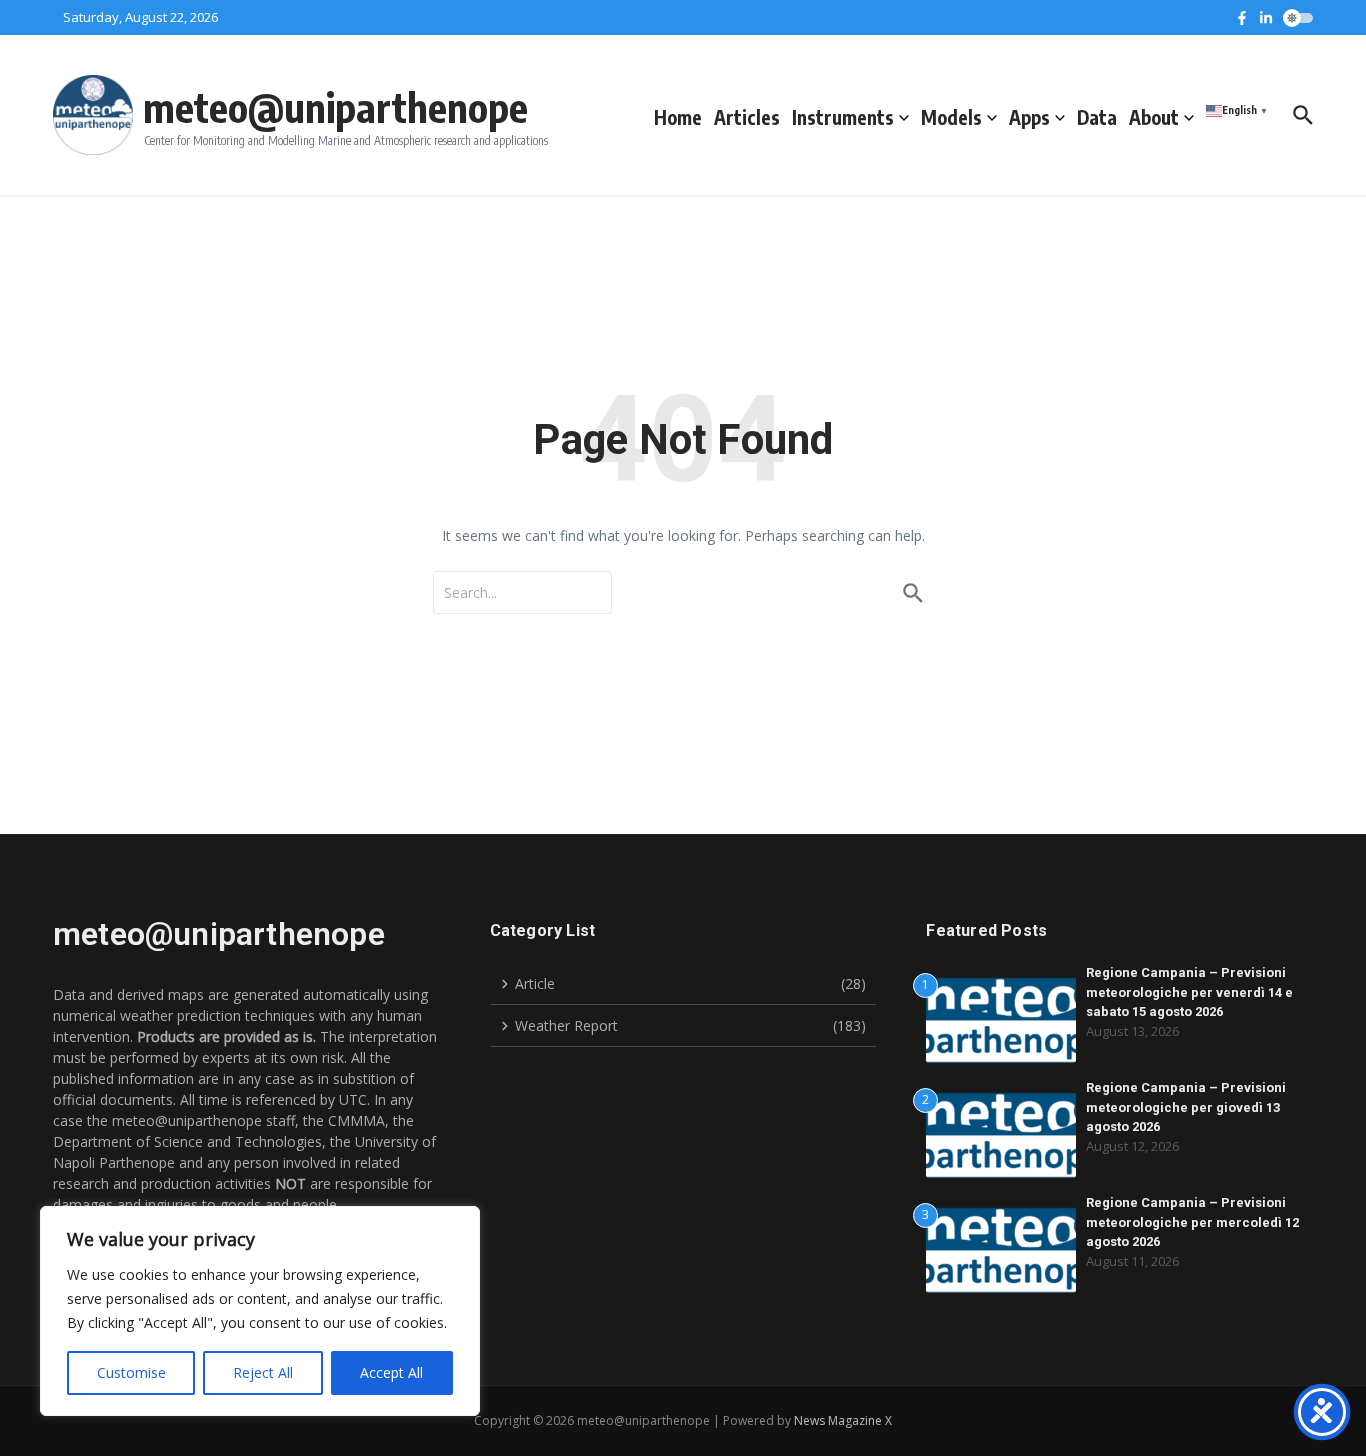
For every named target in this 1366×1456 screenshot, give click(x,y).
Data (1097, 117)
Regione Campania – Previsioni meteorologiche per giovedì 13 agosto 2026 (1186, 1107)
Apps (1029, 117)
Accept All (391, 1372)
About (1154, 117)
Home (678, 117)
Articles (747, 117)
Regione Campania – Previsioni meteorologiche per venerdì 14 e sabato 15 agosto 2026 (1189, 992)
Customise (131, 1372)
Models (951, 117)
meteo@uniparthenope (335, 107)
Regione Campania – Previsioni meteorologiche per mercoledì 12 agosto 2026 (1192, 1222)
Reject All (263, 1372)
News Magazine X (843, 1420)
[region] (260, 1311)
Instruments (843, 117)
